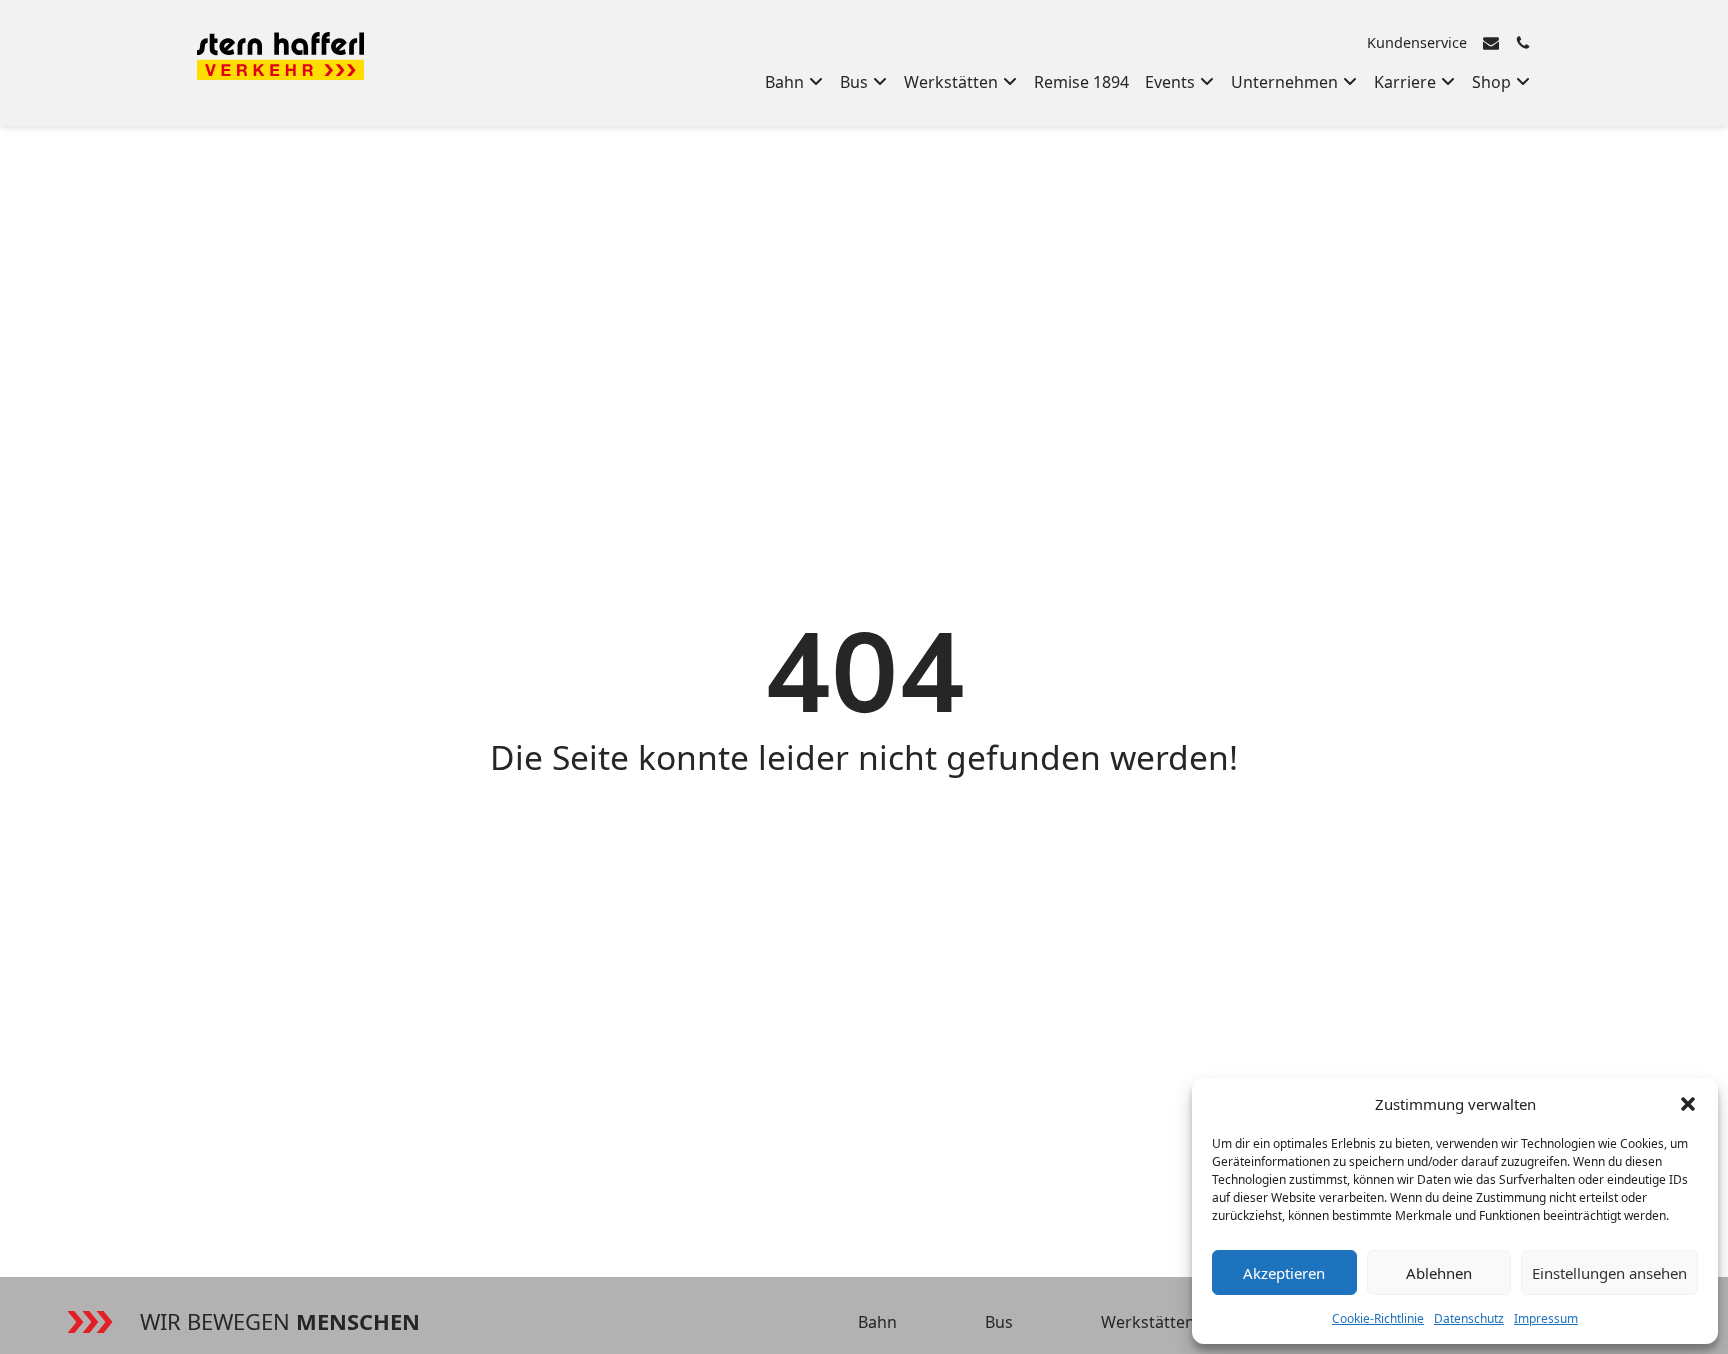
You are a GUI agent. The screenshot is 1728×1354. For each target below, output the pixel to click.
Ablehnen (1439, 1273)
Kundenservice (1417, 42)
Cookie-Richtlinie (1378, 1318)
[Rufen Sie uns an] (1523, 43)
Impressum (1546, 1318)
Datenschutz (1469, 1318)
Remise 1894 (1081, 82)
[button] (1688, 1104)
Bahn (877, 1322)
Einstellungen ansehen (1609, 1273)
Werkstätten (1148, 1322)
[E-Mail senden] (1491, 43)
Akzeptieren (1284, 1273)
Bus (999, 1322)
